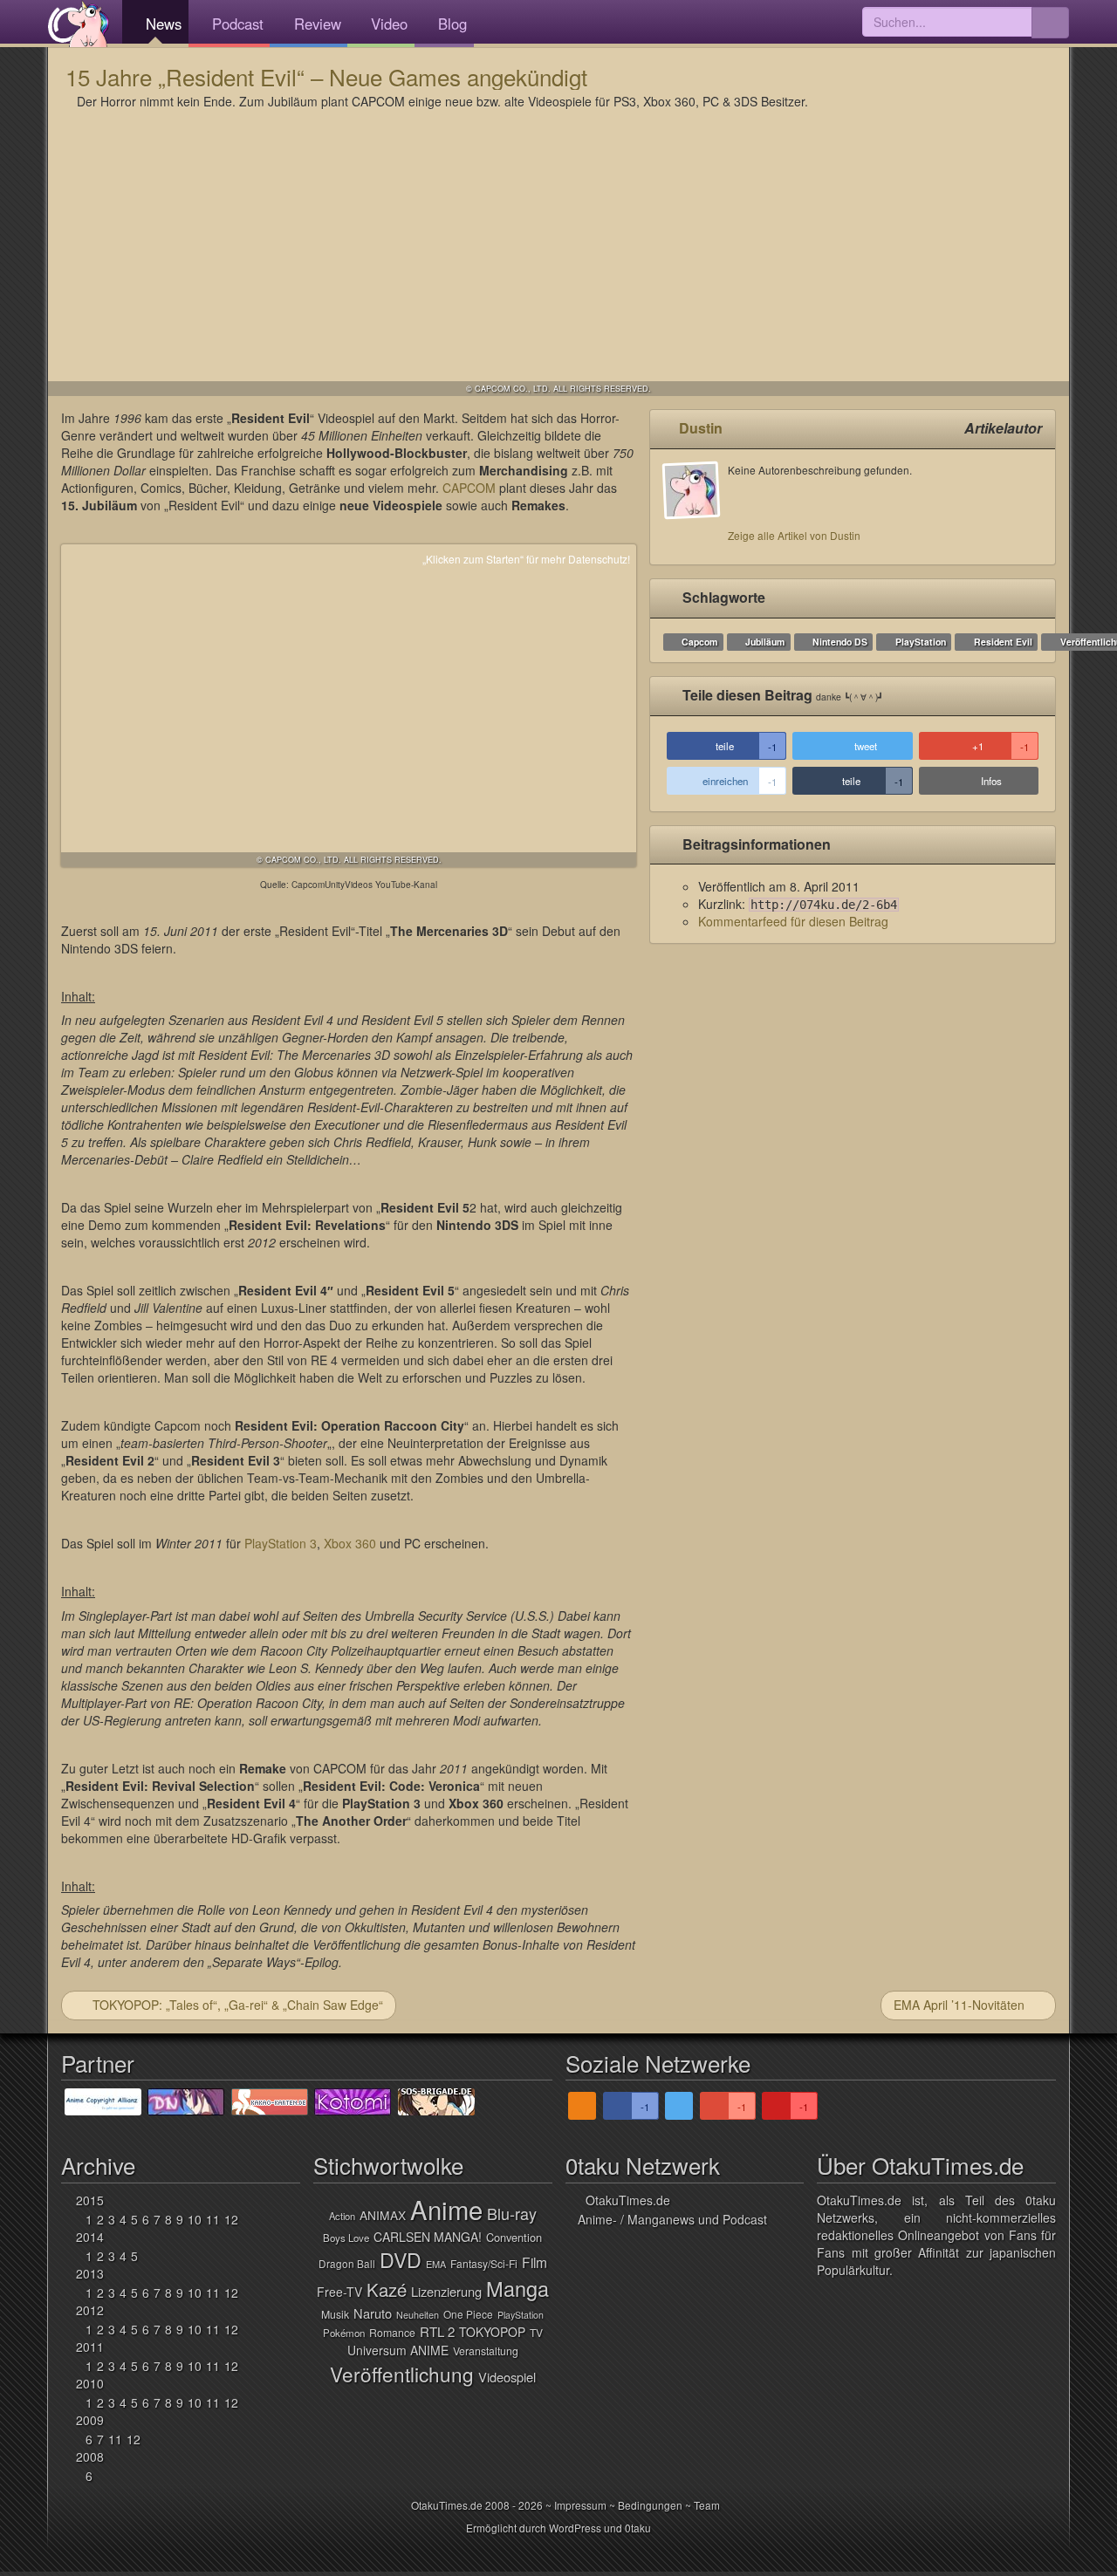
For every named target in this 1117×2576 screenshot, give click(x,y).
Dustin (701, 428)
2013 (90, 2273)
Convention (514, 2237)
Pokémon (344, 2333)
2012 (90, 2310)
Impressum (580, 2505)
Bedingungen (650, 2505)
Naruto (373, 2313)
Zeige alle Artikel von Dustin (794, 535)
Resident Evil (1003, 642)
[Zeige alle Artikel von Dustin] (696, 507)
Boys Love (346, 2238)
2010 (90, 2383)
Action (342, 2216)
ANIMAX (383, 2215)
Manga (517, 2288)
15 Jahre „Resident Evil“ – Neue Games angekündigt (326, 76)
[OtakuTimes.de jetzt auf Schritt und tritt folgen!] (679, 2106)
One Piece (468, 2314)
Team (707, 2505)
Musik (335, 2314)
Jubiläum (765, 642)
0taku (638, 2528)
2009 (90, 2420)
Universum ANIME (398, 2350)
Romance (392, 2333)
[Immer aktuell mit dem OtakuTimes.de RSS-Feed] (582, 2106)
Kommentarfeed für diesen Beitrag (793, 921)
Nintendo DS (840, 642)
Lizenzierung (446, 2291)
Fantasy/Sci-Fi (484, 2263)
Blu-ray (512, 2213)
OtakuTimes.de (79, 24)
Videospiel (507, 2377)
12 (231, 2219)
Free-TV (339, 2292)
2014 (90, 2237)
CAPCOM (469, 488)
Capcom (699, 642)
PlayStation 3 (281, 1543)
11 (213, 2219)
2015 (90, 2200)
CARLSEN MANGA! (428, 2237)
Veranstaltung (486, 2351)
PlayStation (921, 642)
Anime (446, 2209)
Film (535, 2262)
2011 (90, 2347)
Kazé (387, 2289)
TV (536, 2332)
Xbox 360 (350, 1543)
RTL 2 (437, 2331)
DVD (401, 2259)
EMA (436, 2264)
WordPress (575, 2528)
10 (195, 2219)
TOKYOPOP (492, 2332)
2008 (90, 2456)
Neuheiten (418, 2315)
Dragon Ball (347, 2263)
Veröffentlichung (402, 2374)
